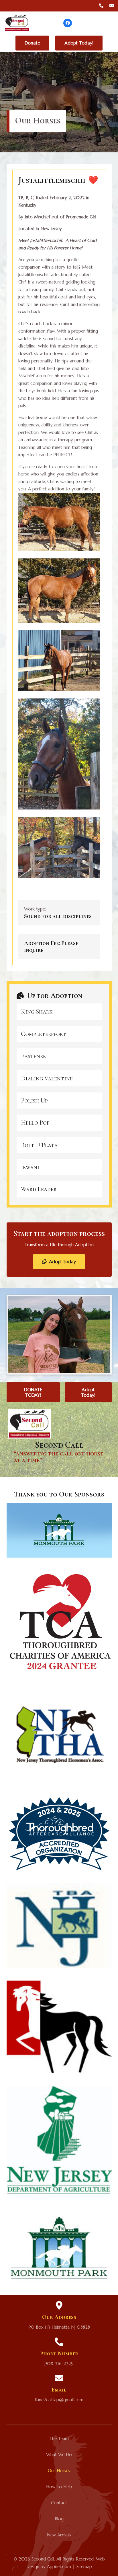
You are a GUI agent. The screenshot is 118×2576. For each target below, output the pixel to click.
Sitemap (84, 2566)
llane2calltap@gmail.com (59, 2400)
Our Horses (59, 2471)
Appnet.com (59, 2566)
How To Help (59, 2487)
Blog (59, 2519)
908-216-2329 (59, 2364)
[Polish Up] (59, 1100)
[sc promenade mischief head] (59, 754)
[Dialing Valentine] (59, 1078)
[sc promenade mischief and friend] (59, 847)
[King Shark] (59, 1012)
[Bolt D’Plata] (59, 1145)
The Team (59, 2438)
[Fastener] (59, 1056)
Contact (59, 2503)
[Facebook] (68, 23)
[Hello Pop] (59, 1123)
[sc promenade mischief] (59, 661)
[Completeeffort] (59, 1034)
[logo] (17, 23)
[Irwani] (59, 1167)
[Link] (101, 6)
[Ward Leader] (59, 1189)
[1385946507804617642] (59, 591)
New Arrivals (59, 2535)
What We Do (59, 2454)
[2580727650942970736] (59, 522)
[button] (101, 23)
